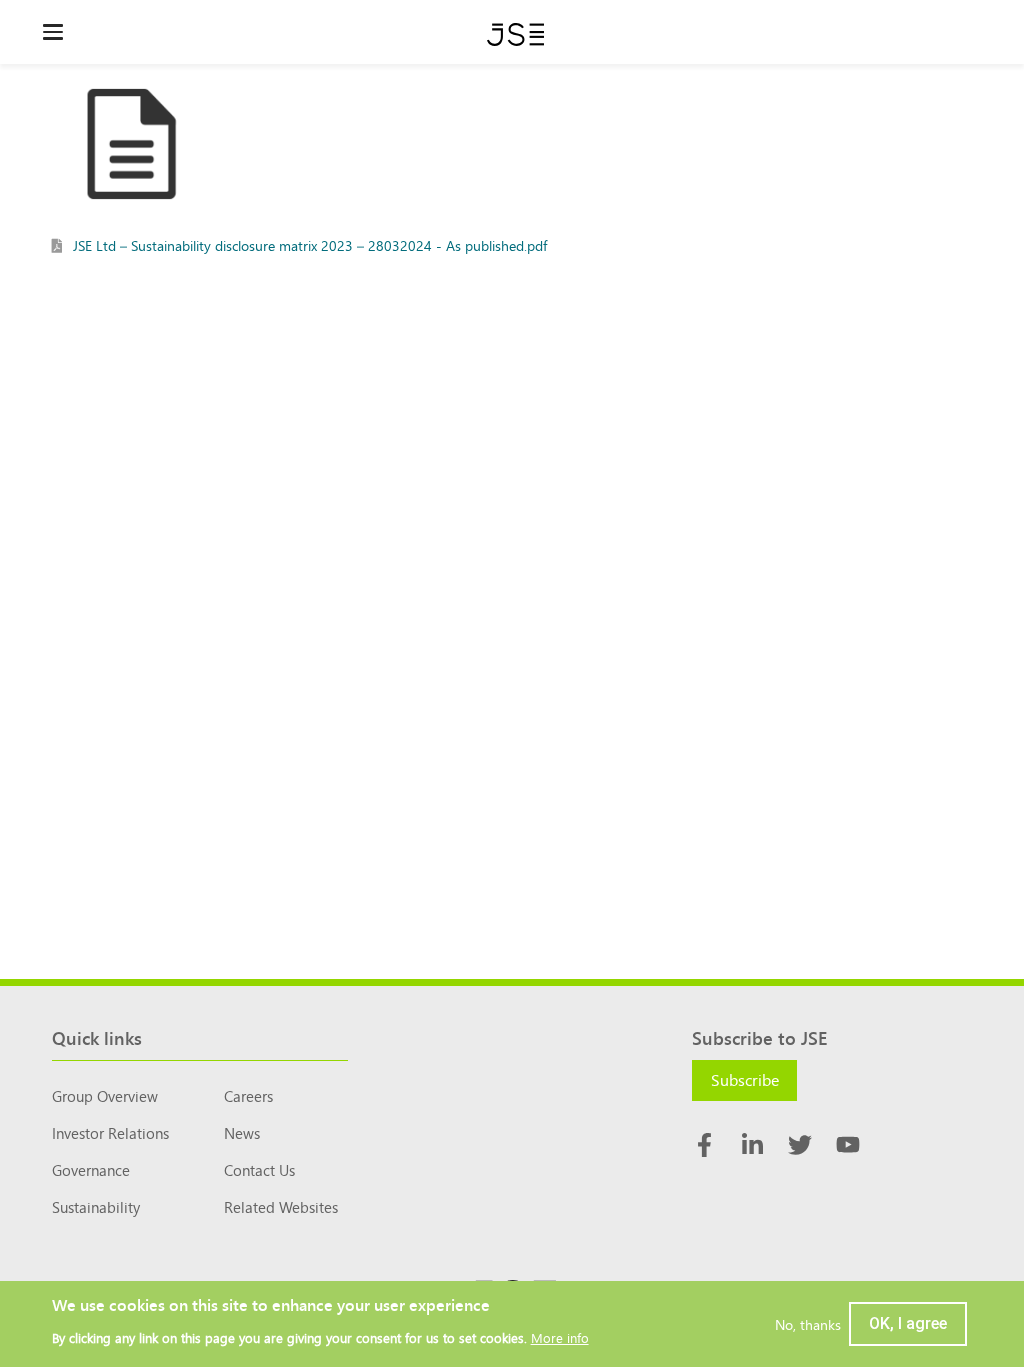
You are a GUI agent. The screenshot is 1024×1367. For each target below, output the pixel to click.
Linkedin (752, 1145)
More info (560, 1337)
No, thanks (808, 1324)
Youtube (848, 1145)
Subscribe (745, 1079)
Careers (248, 1095)
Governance (91, 1169)
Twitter (800, 1145)
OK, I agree (908, 1323)
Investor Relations (110, 1132)
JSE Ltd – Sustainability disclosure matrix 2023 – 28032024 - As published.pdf (310, 245)
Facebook (704, 1145)
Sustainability (96, 1206)
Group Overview (105, 1095)
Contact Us (259, 1169)
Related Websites (281, 1206)
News (242, 1132)
